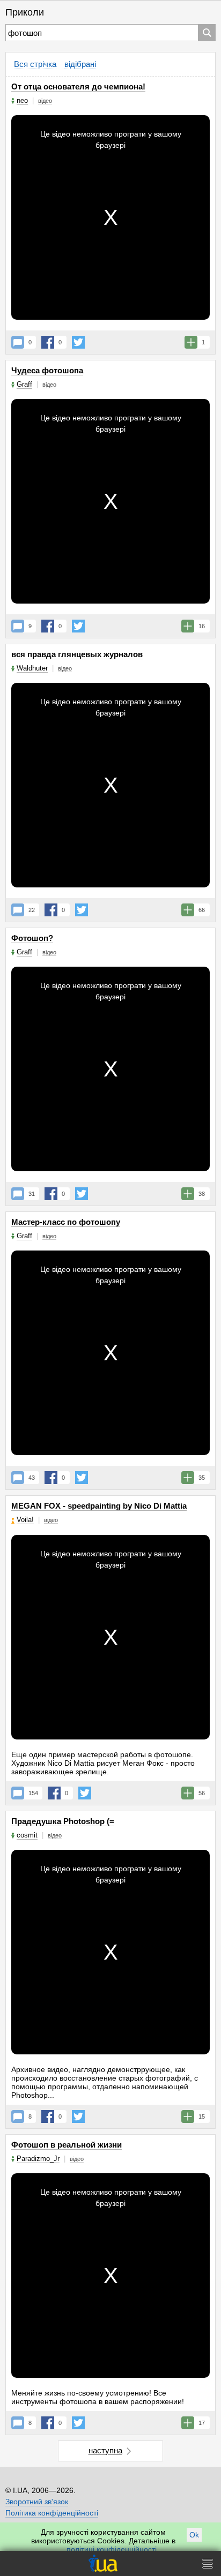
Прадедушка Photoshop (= (63, 1821)
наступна (105, 2450)
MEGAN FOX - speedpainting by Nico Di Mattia (99, 1506)
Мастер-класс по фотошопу (66, 1222)
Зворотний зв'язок (37, 2502)
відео (45, 101)
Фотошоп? (32, 938)
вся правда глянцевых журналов (77, 654)
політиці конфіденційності (112, 2549)
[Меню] (208, 2563)
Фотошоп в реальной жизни (67, 2145)
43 (32, 1478)
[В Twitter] (78, 342)
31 (32, 1194)
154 (33, 1793)
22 (32, 910)
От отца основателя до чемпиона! (78, 86)
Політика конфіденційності (52, 2513)
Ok (194, 2535)
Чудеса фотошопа (47, 370)
